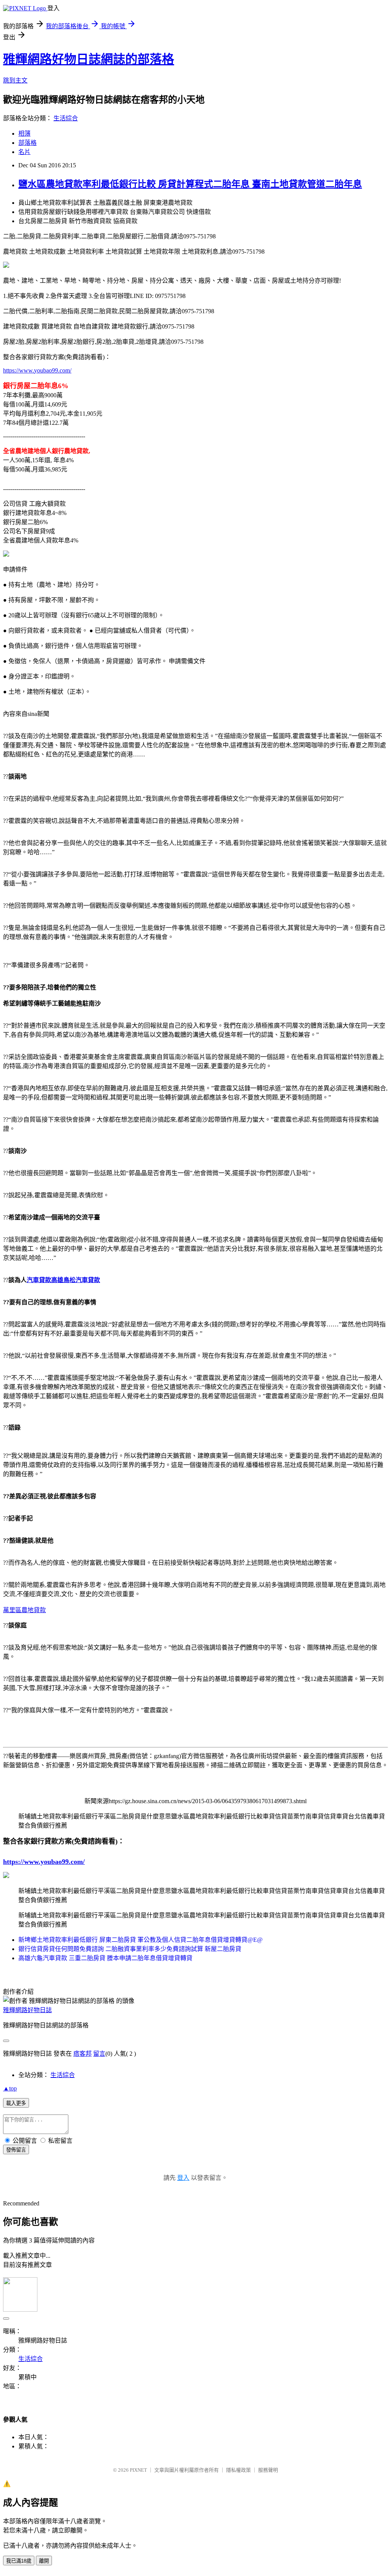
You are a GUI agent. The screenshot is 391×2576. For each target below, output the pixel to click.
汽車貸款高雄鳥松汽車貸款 (63, 1280)
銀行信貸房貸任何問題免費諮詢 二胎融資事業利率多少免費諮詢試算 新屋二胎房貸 (130, 1949)
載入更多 (16, 2103)
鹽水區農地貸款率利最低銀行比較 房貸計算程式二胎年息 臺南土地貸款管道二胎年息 (190, 184)
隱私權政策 (238, 2470)
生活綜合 (66, 118)
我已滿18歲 (19, 2561)
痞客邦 (82, 2054)
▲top (10, 2088)
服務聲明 (268, 2470)
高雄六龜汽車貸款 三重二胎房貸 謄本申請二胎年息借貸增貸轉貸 (105, 1958)
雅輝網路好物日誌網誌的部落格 (89, 59)
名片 (24, 152)
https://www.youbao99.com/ (37, 370)
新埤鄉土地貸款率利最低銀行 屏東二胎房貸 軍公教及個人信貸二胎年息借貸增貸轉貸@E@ (141, 1940)
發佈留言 (16, 2150)
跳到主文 (15, 80)
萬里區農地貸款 (24, 1610)
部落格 (27, 143)
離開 (44, 2561)
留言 (99, 2054)
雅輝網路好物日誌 (27, 2010)
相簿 (24, 134)
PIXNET (138, 2470)
